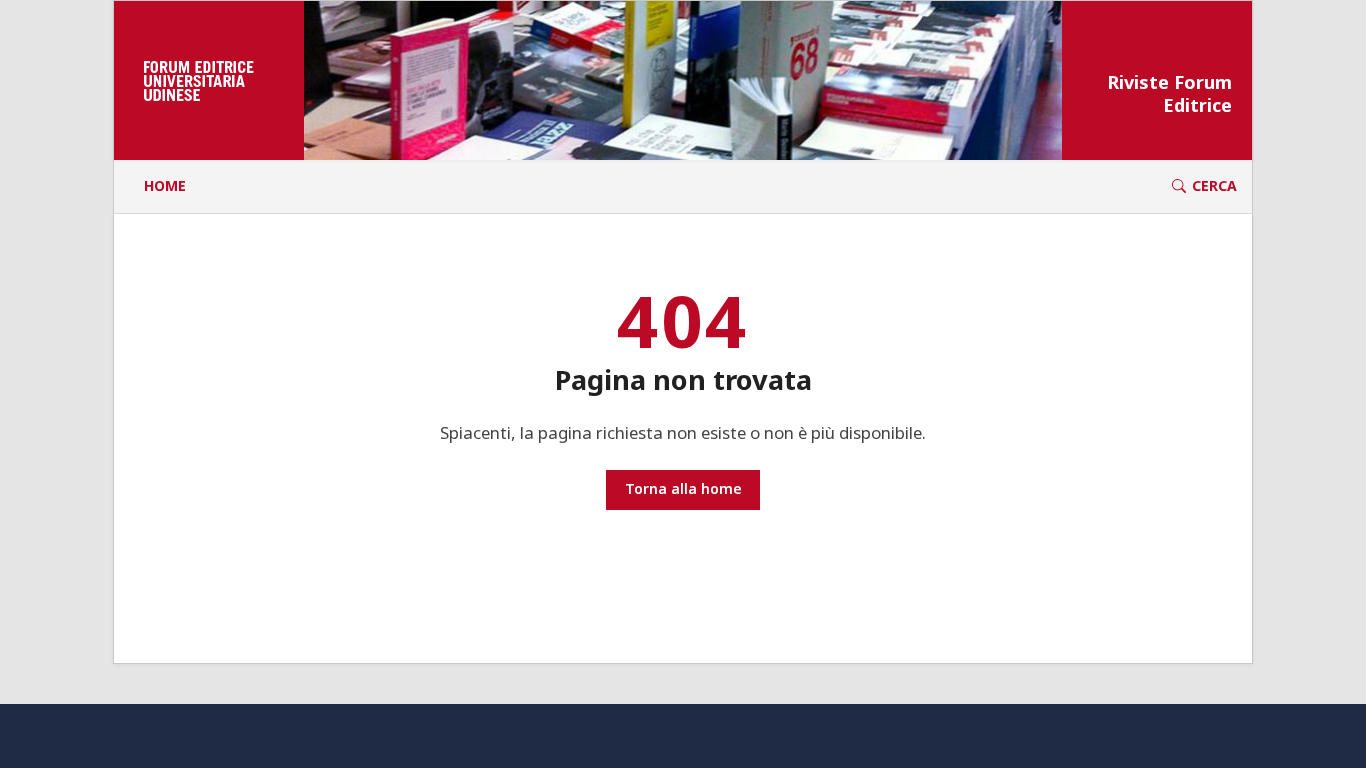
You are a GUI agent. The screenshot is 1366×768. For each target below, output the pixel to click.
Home (165, 185)
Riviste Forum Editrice (1169, 94)
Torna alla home (683, 488)
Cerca (1214, 185)
